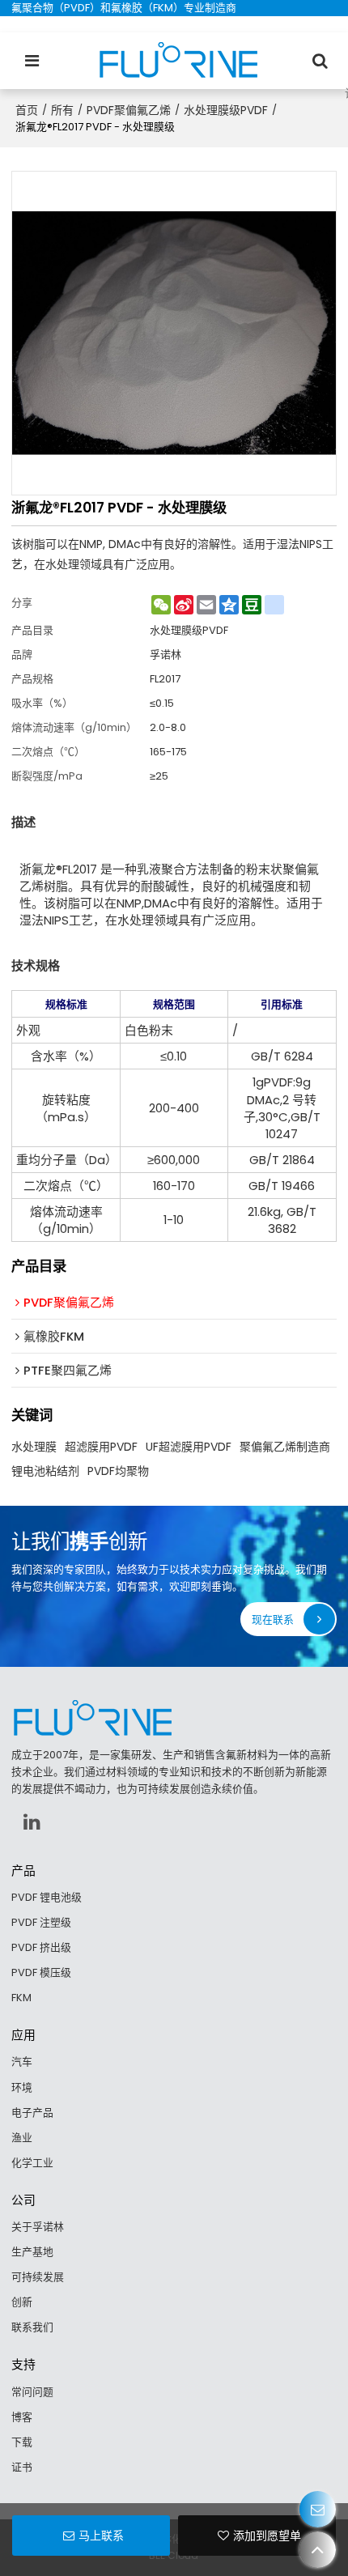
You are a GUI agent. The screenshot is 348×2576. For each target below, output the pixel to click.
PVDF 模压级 (41, 1972)
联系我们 (32, 2327)
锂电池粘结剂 (45, 1471)
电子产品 (32, 2113)
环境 (22, 2087)
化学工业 (32, 2163)
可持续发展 (38, 2277)
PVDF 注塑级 (41, 1922)
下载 (22, 2442)
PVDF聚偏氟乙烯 (129, 110)
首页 (27, 110)
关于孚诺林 (38, 2227)
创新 (22, 2302)
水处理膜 (34, 1447)
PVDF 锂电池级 (47, 1897)
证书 (22, 2467)
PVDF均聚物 (118, 1471)
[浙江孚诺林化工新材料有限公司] (178, 61)
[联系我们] (318, 2509)
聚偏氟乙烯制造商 (285, 1447)
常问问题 (32, 2392)
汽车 (22, 2062)
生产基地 (32, 2252)
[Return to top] (318, 2550)
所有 (62, 110)
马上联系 (101, 2536)
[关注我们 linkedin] (32, 1821)
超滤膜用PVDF (101, 1447)
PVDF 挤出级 (41, 1947)
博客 (22, 2417)
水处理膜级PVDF (226, 110)
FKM (21, 1998)
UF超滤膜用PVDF (189, 1447)
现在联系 (273, 1620)
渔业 (22, 2138)
